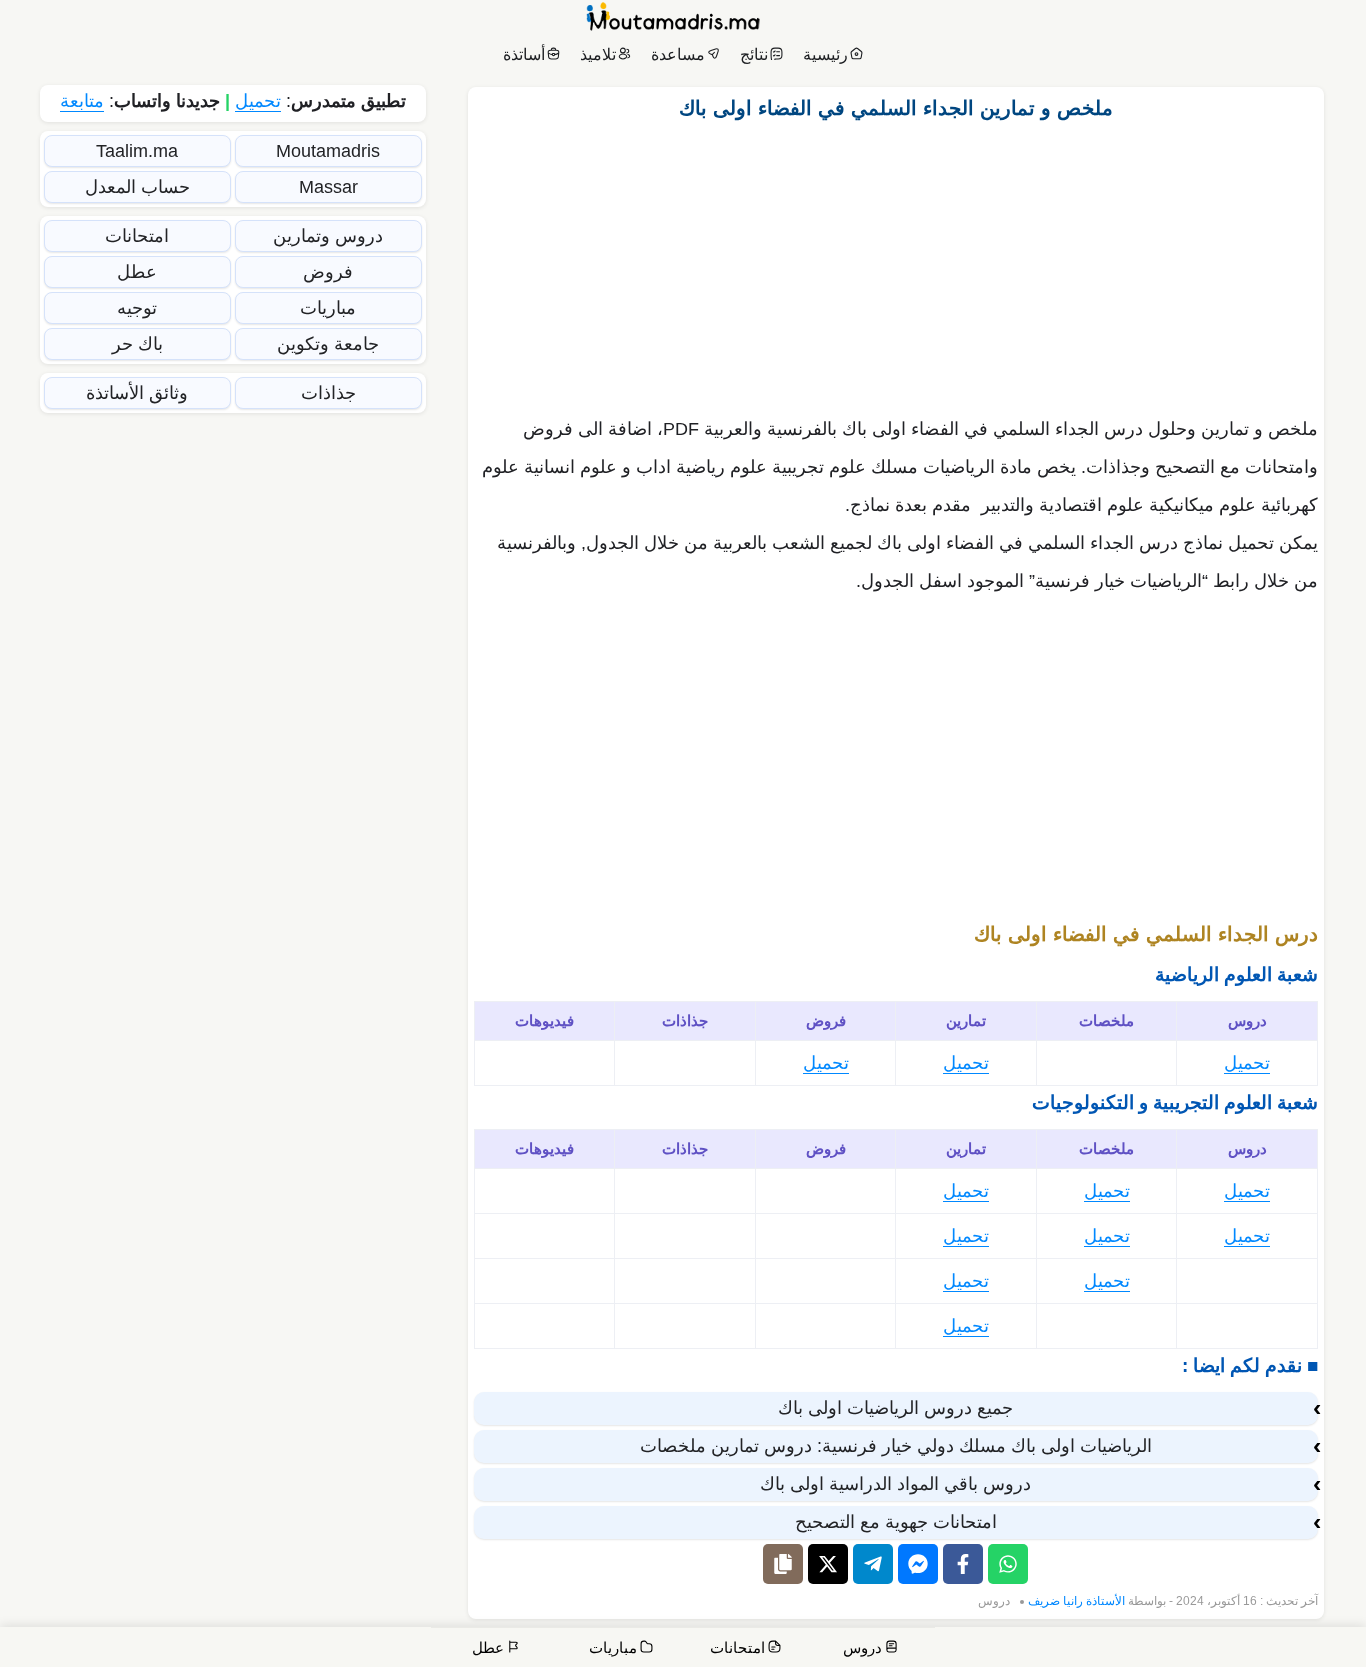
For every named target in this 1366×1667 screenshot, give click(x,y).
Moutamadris (328, 151)
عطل (137, 272)
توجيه (137, 308)
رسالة (1140, 1649)
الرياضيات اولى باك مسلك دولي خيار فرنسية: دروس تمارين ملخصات (896, 1446)
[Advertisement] (896, 263)
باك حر (137, 344)
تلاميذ (598, 54)
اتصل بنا (1326, 1649)
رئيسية (825, 54)
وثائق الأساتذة (137, 393)
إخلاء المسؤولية (1052, 1649)
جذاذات (328, 393)
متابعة (82, 101)
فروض (328, 272)
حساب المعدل (137, 187)
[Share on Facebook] (963, 1564)
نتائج (754, 54)
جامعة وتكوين (328, 344)
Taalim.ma (137, 151)
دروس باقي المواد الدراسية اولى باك (895, 1484)
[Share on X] (828, 1564)
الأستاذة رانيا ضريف (1076, 1601)
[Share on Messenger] (918, 1564)
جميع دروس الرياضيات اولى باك (895, 1408)
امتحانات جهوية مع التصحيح (896, 1522)
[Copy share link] (783, 1564)
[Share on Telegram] (873, 1564)
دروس (994, 1601)
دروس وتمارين (328, 236)
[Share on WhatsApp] (1008, 1564)
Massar (328, 187)
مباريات (328, 308)
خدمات (1201, 1649)
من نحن (1267, 1649)
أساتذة (524, 54)
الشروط (958, 1649)
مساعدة (678, 54)
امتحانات (137, 236)
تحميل (1247, 1063)
